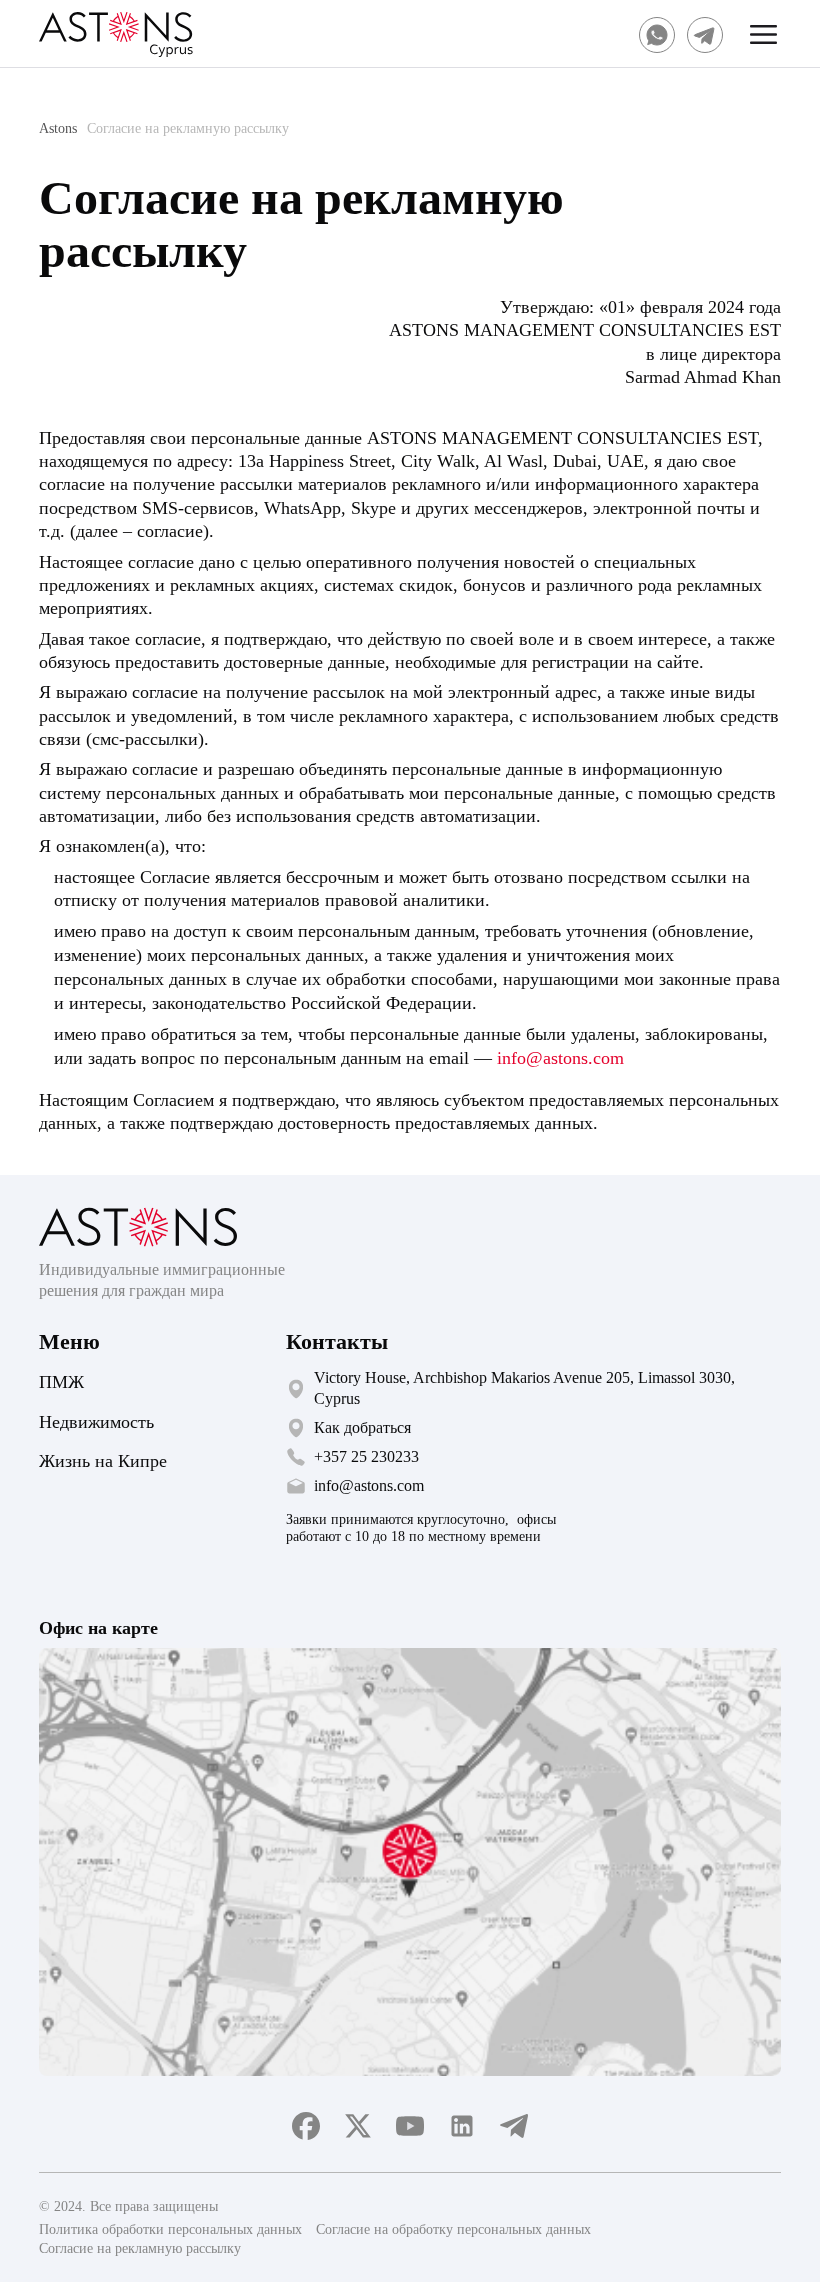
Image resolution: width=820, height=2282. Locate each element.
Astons (58, 128)
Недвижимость (96, 1422)
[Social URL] (657, 35)
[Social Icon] (306, 2126)
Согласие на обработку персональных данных (453, 2229)
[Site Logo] (116, 35)
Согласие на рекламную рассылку (140, 2248)
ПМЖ (61, 1382)
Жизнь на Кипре (103, 1461)
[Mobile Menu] (764, 35)
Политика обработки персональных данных (170, 2229)
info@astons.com (560, 1058)
